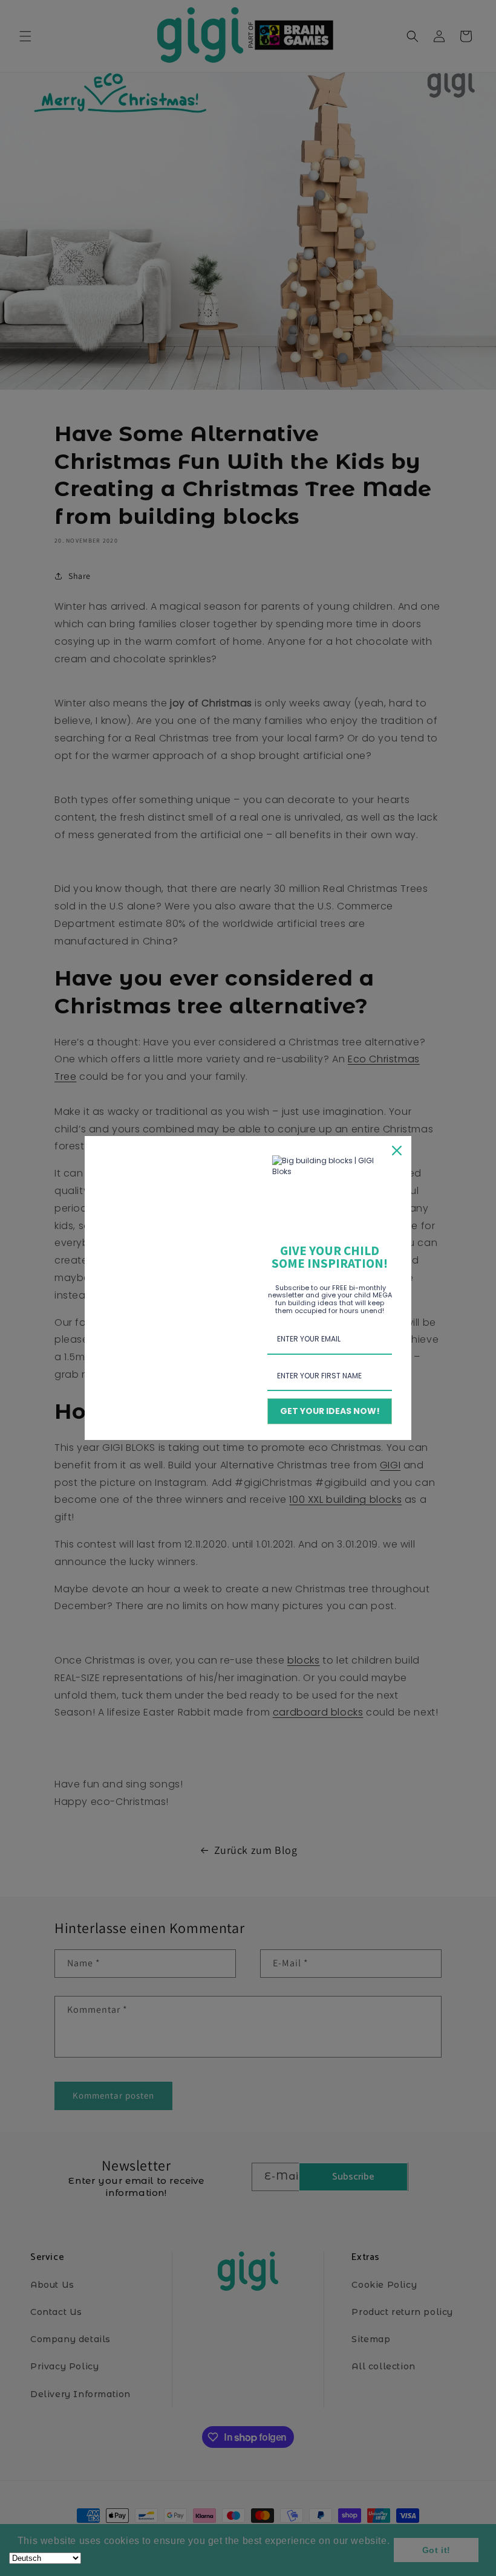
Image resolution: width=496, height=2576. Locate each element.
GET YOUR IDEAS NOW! (330, 1411)
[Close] (397, 1151)
